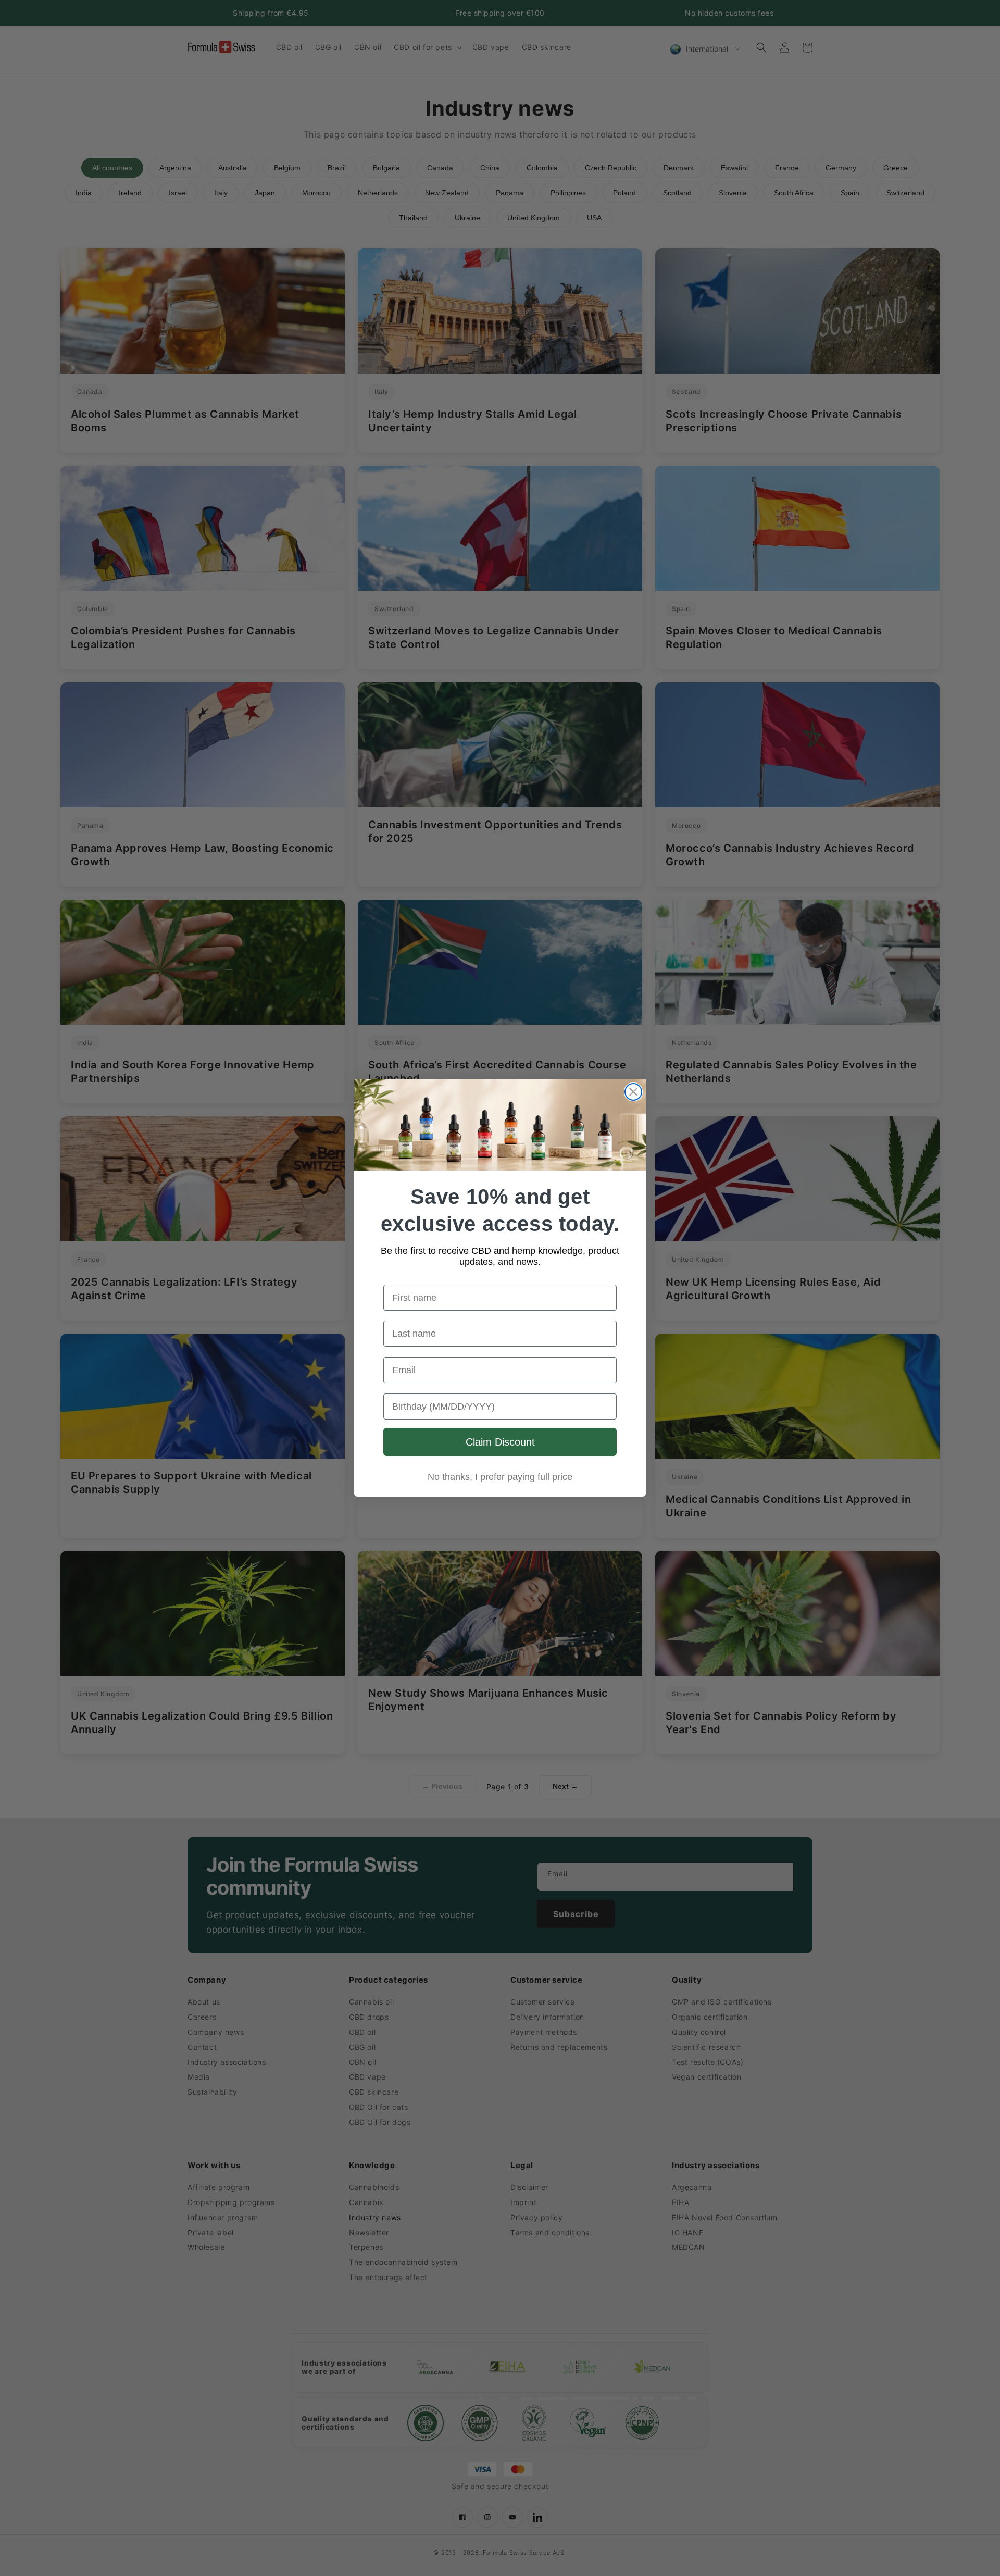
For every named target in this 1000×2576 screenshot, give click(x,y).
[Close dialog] (633, 1092)
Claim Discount (500, 1442)
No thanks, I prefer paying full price (500, 1477)
